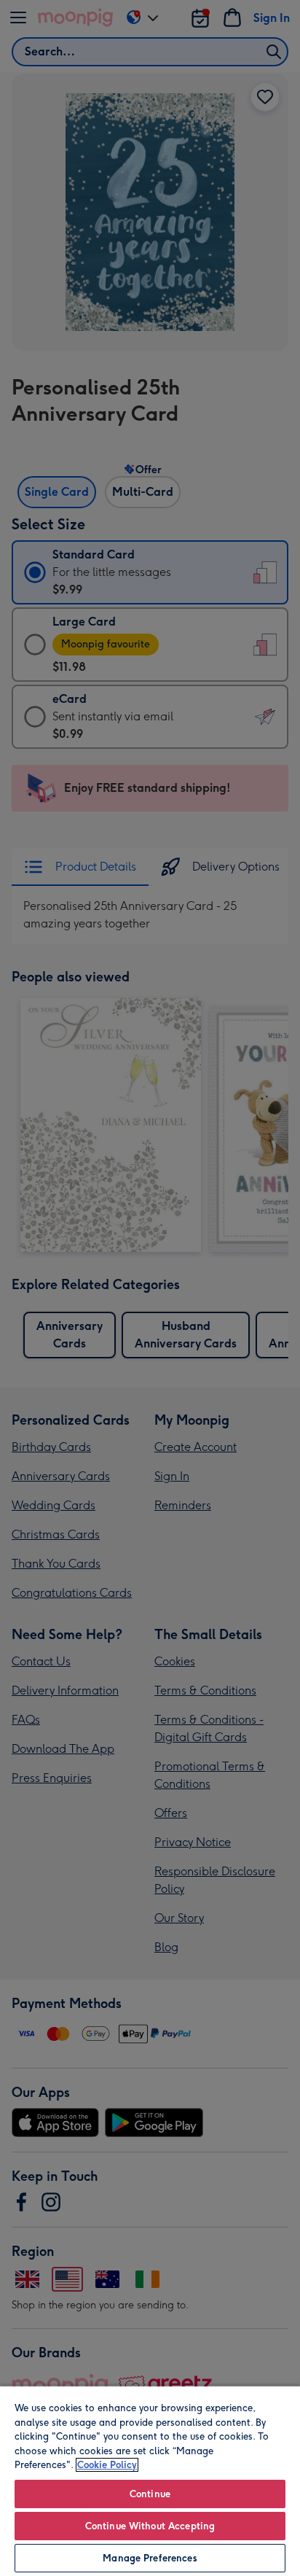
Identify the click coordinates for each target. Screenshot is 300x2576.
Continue (150, 2494)
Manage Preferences (150, 2558)
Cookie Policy (107, 2465)
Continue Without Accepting (150, 2526)
